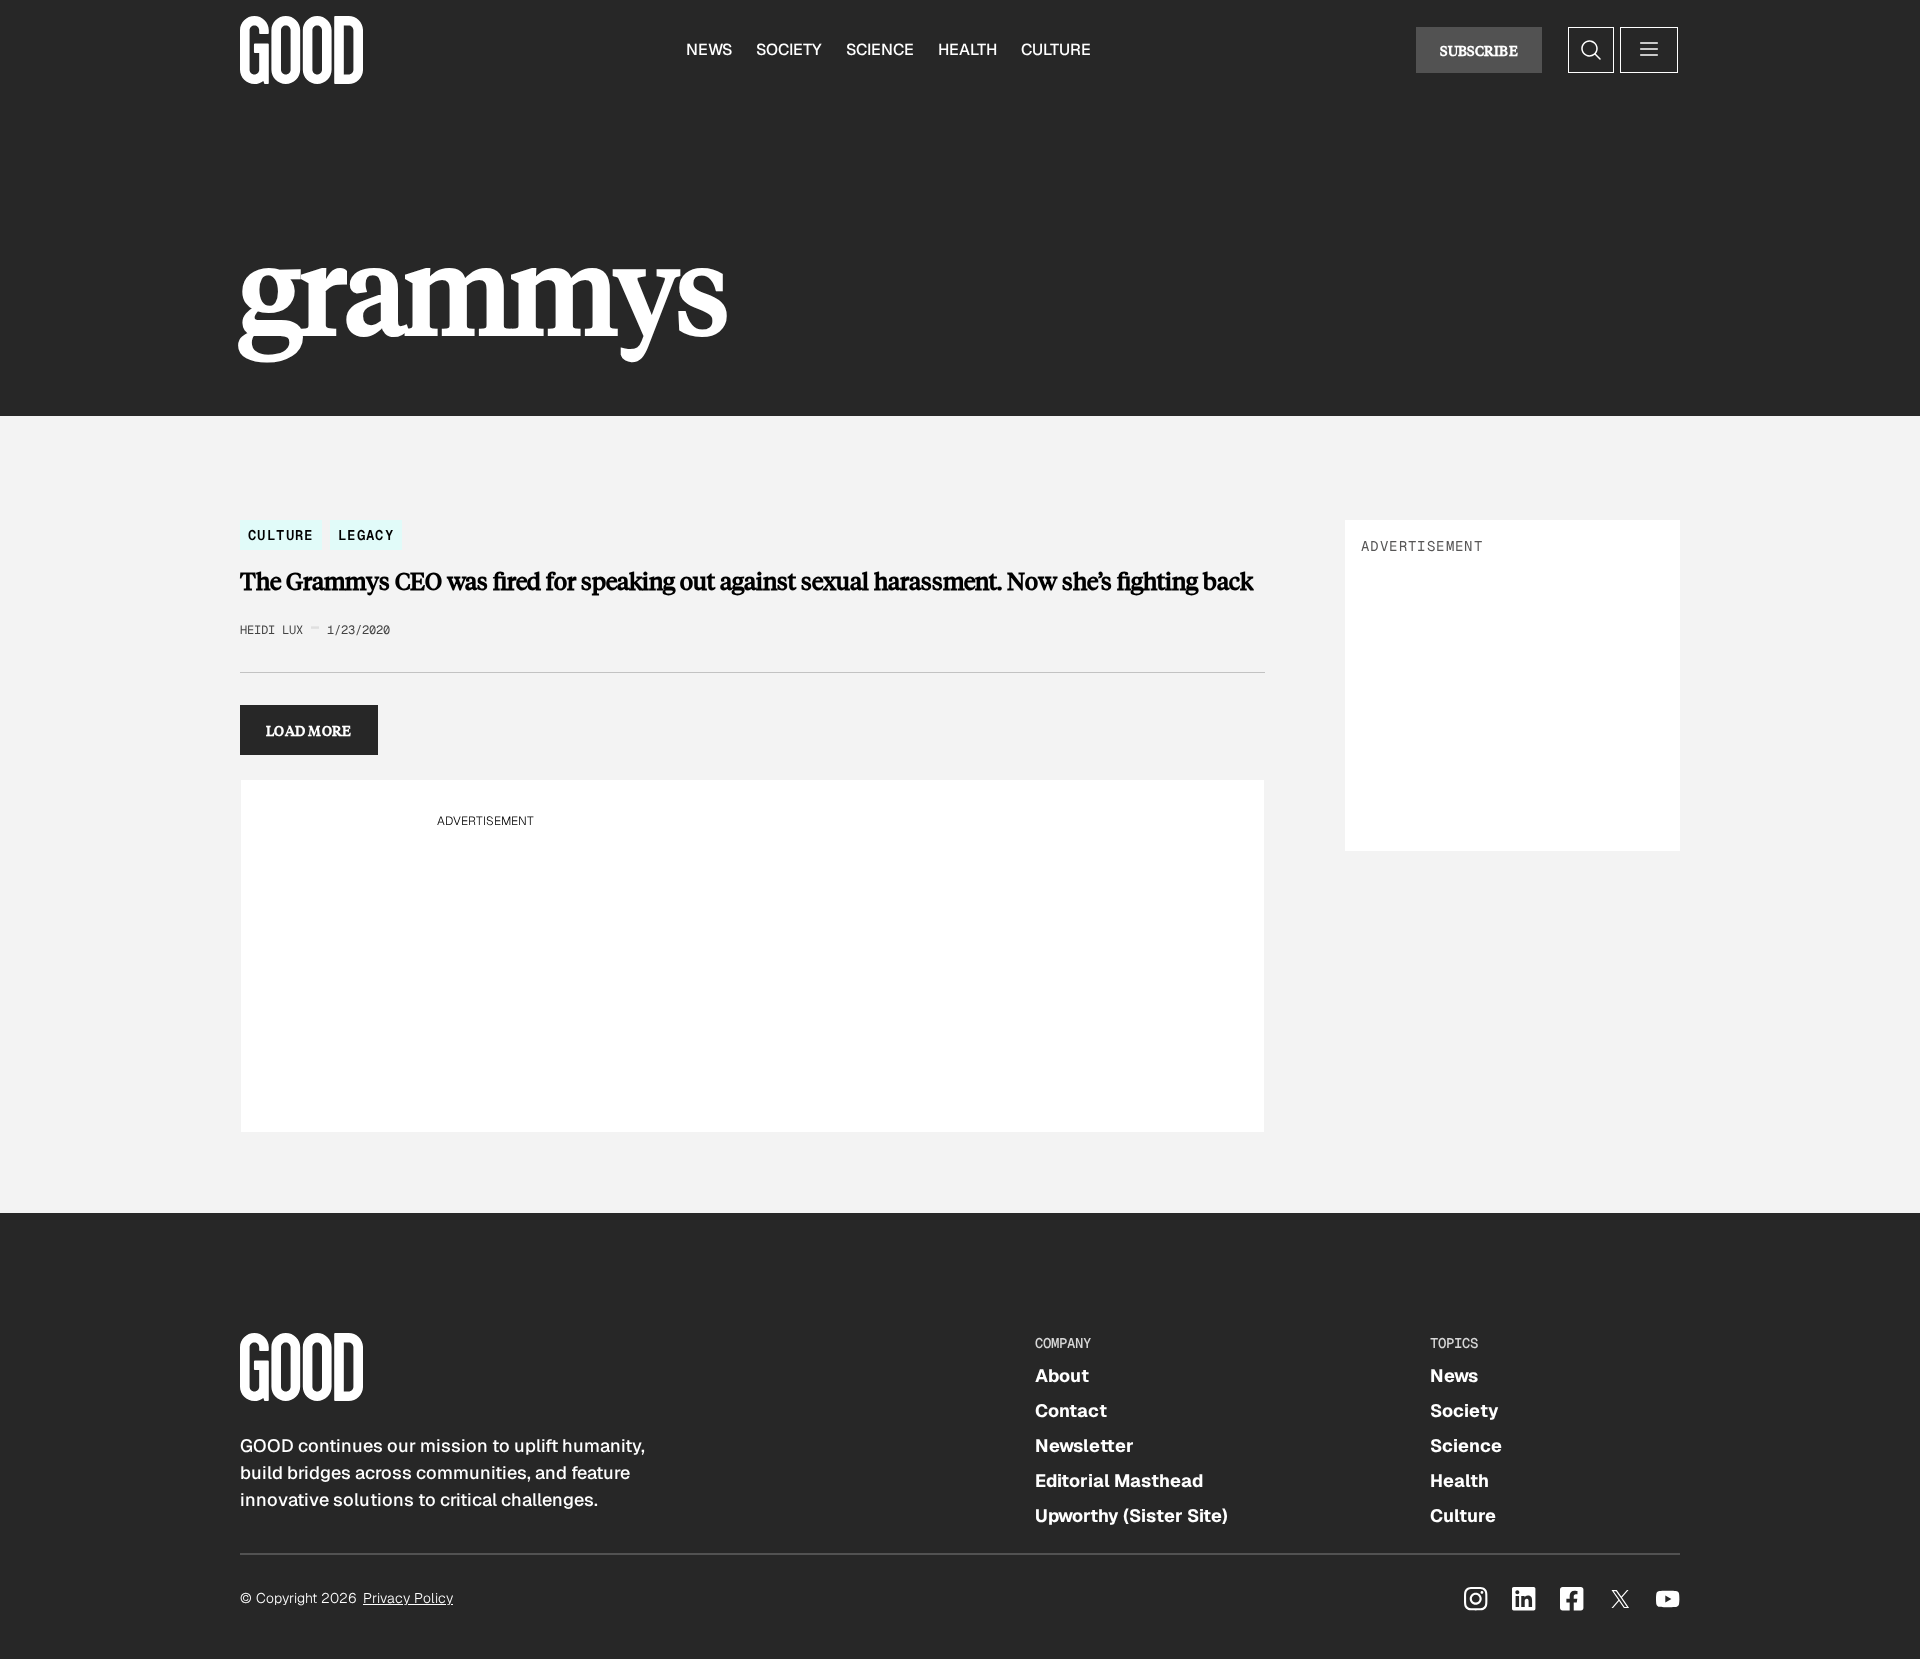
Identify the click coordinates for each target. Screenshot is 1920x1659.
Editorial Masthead (1119, 1480)
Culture (1056, 49)
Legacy (366, 535)
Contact (1071, 1410)
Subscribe (1479, 50)
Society (789, 49)
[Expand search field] (1591, 50)
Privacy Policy (408, 1598)
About (1062, 1375)
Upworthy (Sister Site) (1131, 1515)
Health (967, 49)
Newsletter (1084, 1445)
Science (880, 49)
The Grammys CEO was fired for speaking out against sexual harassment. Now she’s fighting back (746, 581)
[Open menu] (1649, 50)
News (709, 49)
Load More (309, 730)
